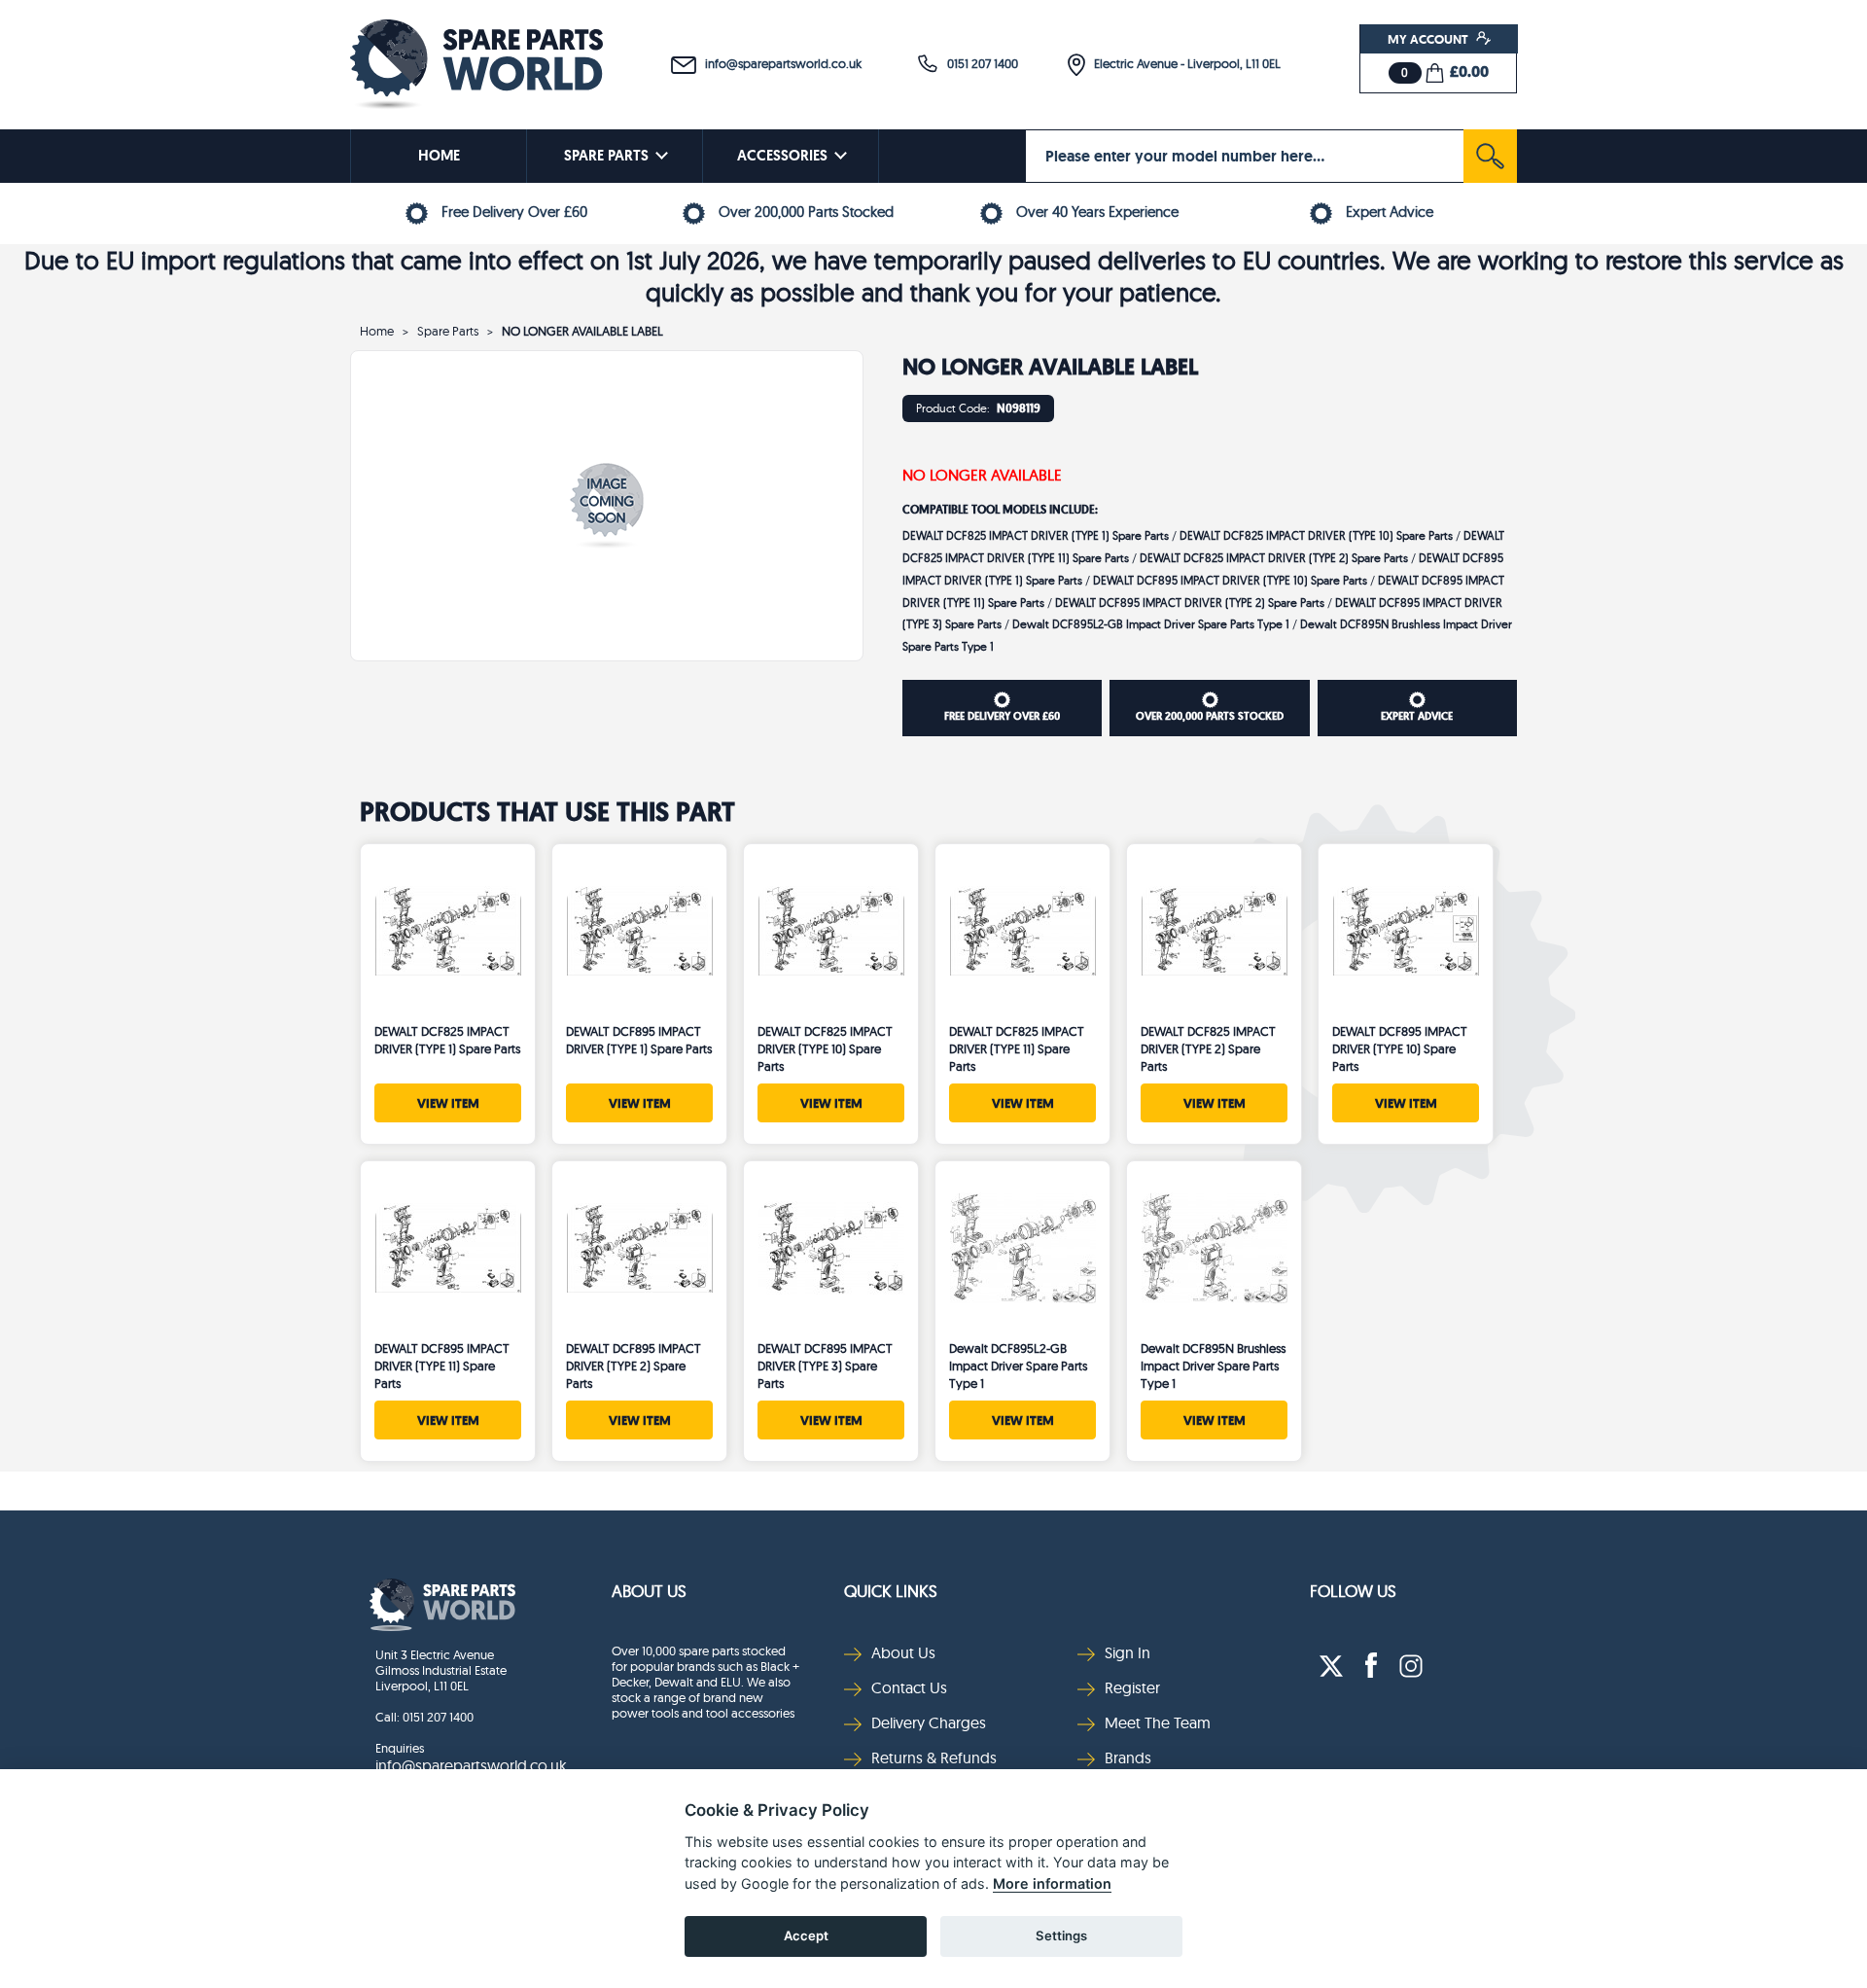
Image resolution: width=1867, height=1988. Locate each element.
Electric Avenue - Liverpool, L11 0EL (1183, 63)
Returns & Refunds (934, 1757)
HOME (439, 156)
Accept (806, 1935)
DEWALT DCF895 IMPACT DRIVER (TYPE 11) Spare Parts (442, 1366)
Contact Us (909, 1687)
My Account (1429, 39)
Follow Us (1353, 1591)
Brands (1128, 1757)
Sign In (1127, 1652)
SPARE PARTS (606, 156)
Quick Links (891, 1591)
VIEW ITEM (448, 1103)
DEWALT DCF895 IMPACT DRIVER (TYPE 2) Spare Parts (1190, 603)
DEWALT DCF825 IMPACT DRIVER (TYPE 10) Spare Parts (1316, 535)
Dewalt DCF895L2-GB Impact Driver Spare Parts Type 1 (1151, 624)
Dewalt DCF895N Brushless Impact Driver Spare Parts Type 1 (1213, 1366)
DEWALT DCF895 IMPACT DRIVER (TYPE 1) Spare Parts (639, 1040)
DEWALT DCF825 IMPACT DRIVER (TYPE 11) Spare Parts (1017, 1048)
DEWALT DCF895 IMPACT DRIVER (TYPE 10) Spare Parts (1230, 580)
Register (1132, 1687)
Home (377, 331)
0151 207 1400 (978, 63)
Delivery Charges (929, 1722)
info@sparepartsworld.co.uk (779, 63)
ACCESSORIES (782, 156)
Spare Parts (448, 331)
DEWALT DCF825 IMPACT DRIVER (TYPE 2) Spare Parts (1274, 558)
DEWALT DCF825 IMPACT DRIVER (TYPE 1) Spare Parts (1036, 535)
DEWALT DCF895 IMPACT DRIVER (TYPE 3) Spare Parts (825, 1366)
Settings (1061, 1935)
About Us (649, 1591)
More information (1052, 1883)
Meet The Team (1158, 1722)
